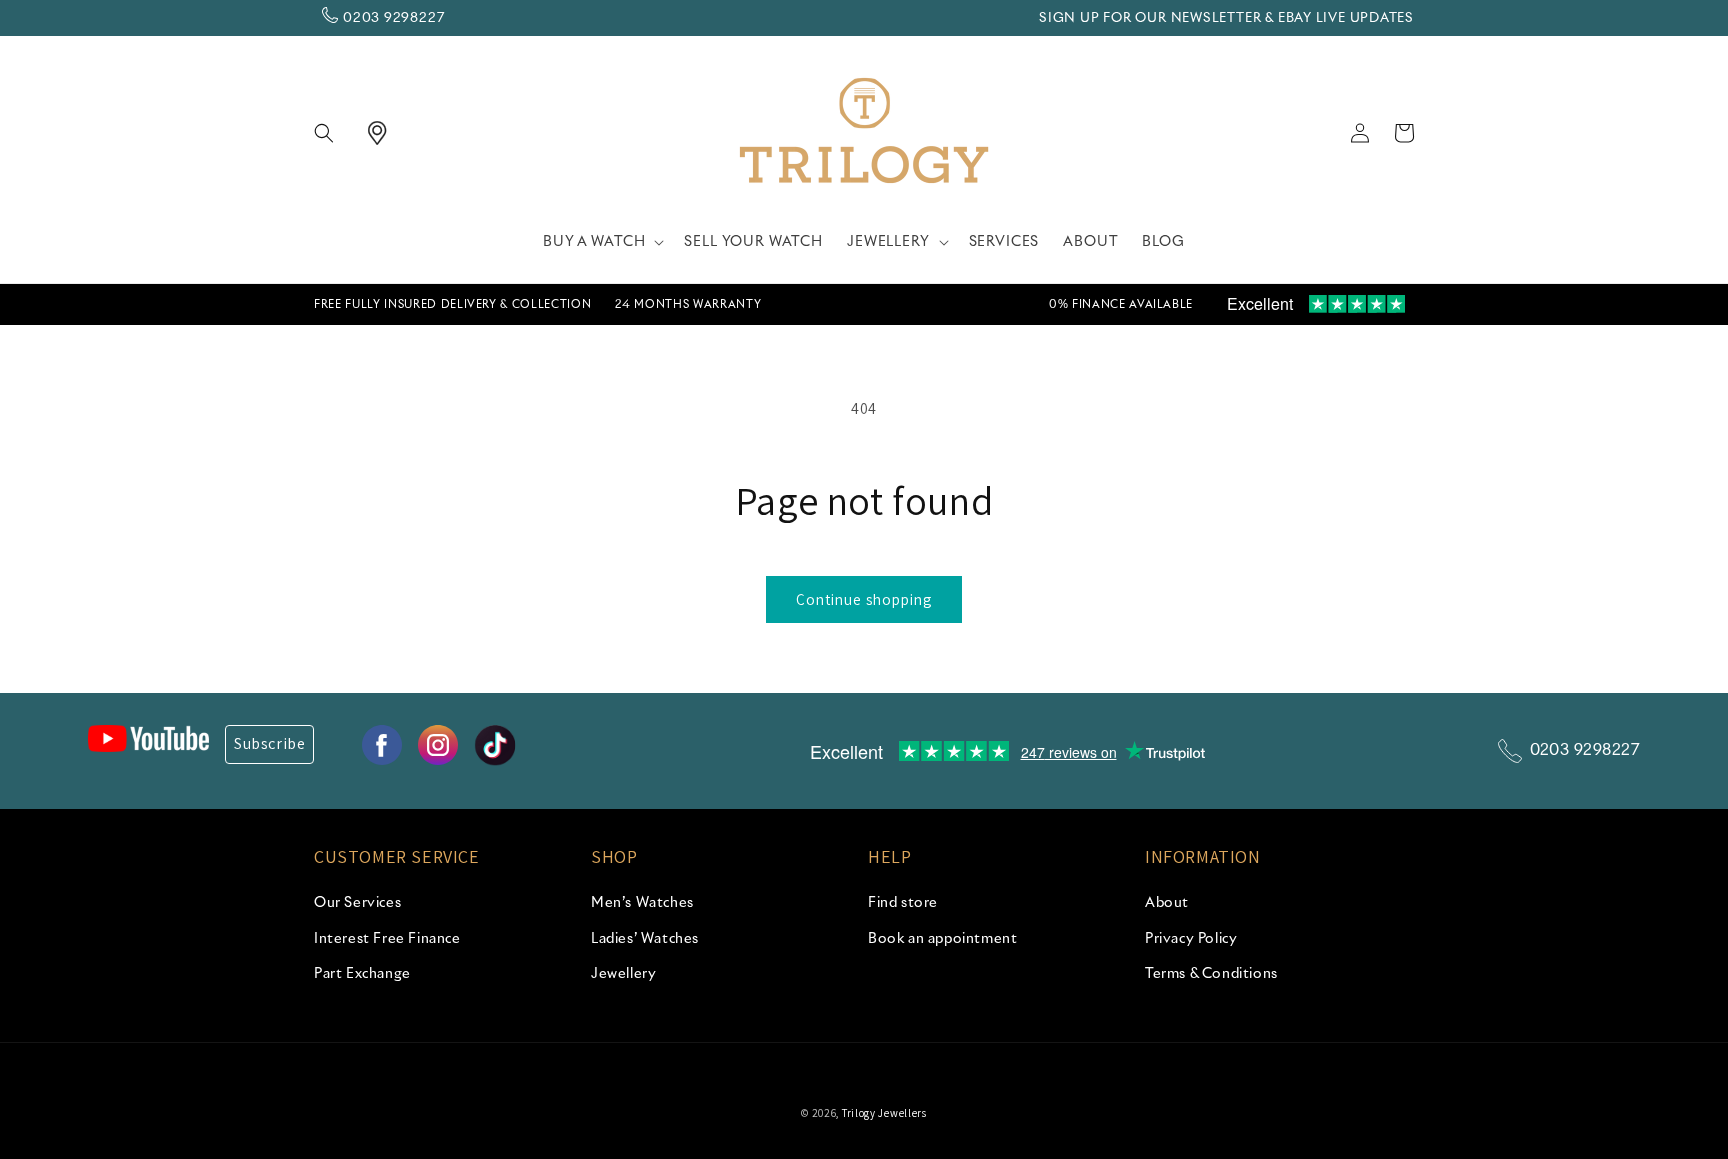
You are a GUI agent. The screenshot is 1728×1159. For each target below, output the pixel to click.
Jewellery (623, 974)
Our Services (357, 903)
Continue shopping (864, 599)
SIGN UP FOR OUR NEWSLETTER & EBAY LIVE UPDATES (1226, 18)
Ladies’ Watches (645, 939)
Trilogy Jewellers (884, 1113)
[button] (336, 133)
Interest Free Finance (387, 939)
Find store (903, 903)
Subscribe (269, 743)
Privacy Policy (1191, 939)
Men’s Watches (642, 903)
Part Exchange (362, 974)
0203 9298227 (393, 18)
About (1167, 903)
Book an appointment (942, 939)
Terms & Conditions (1211, 974)
